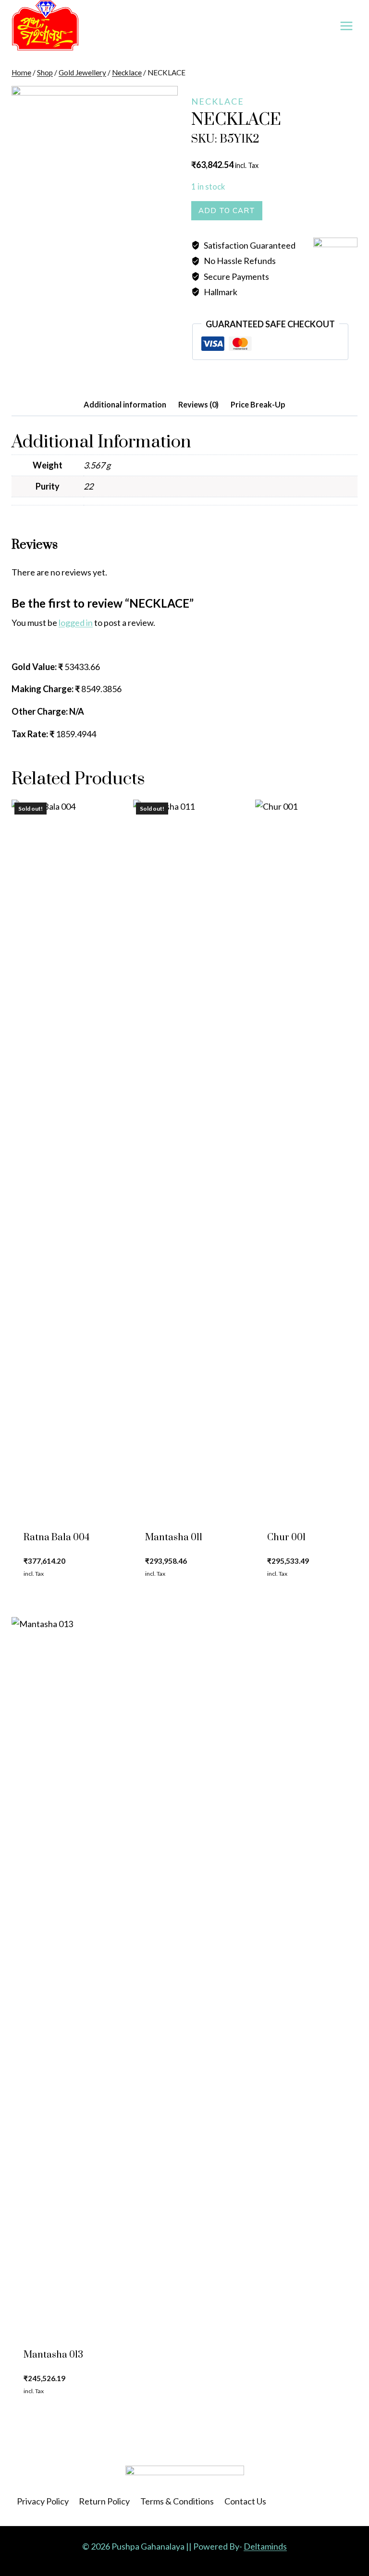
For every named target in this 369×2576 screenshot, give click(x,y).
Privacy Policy (43, 2501)
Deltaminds (265, 2546)
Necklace (218, 101)
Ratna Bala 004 (56, 1538)
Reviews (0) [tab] (198, 404)
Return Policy (104, 2501)
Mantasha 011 (174, 1538)
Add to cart (227, 210)
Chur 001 (286, 1538)
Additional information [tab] (125, 404)
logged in (76, 623)
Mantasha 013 (53, 2355)
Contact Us (245, 2501)
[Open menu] (346, 26)
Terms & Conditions (177, 2501)
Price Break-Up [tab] (258, 404)
